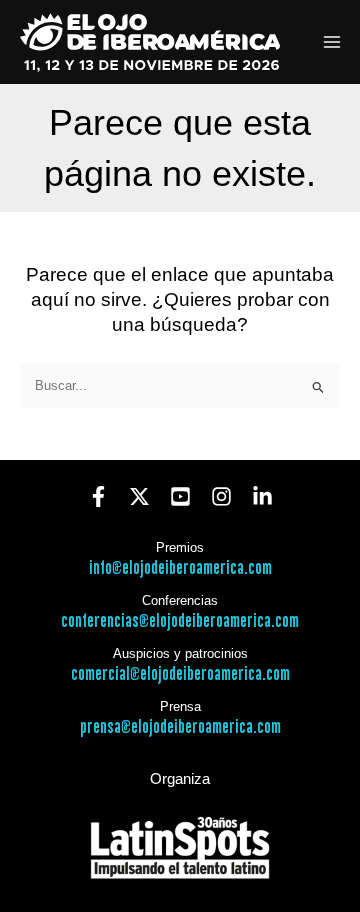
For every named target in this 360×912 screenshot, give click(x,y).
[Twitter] (139, 496)
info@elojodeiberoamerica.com (180, 568)
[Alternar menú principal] (332, 42)
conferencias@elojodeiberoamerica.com (180, 621)
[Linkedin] (262, 496)
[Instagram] (221, 496)
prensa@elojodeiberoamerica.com (180, 727)
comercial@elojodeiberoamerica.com (180, 674)
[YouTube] (180, 496)
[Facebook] (98, 496)
